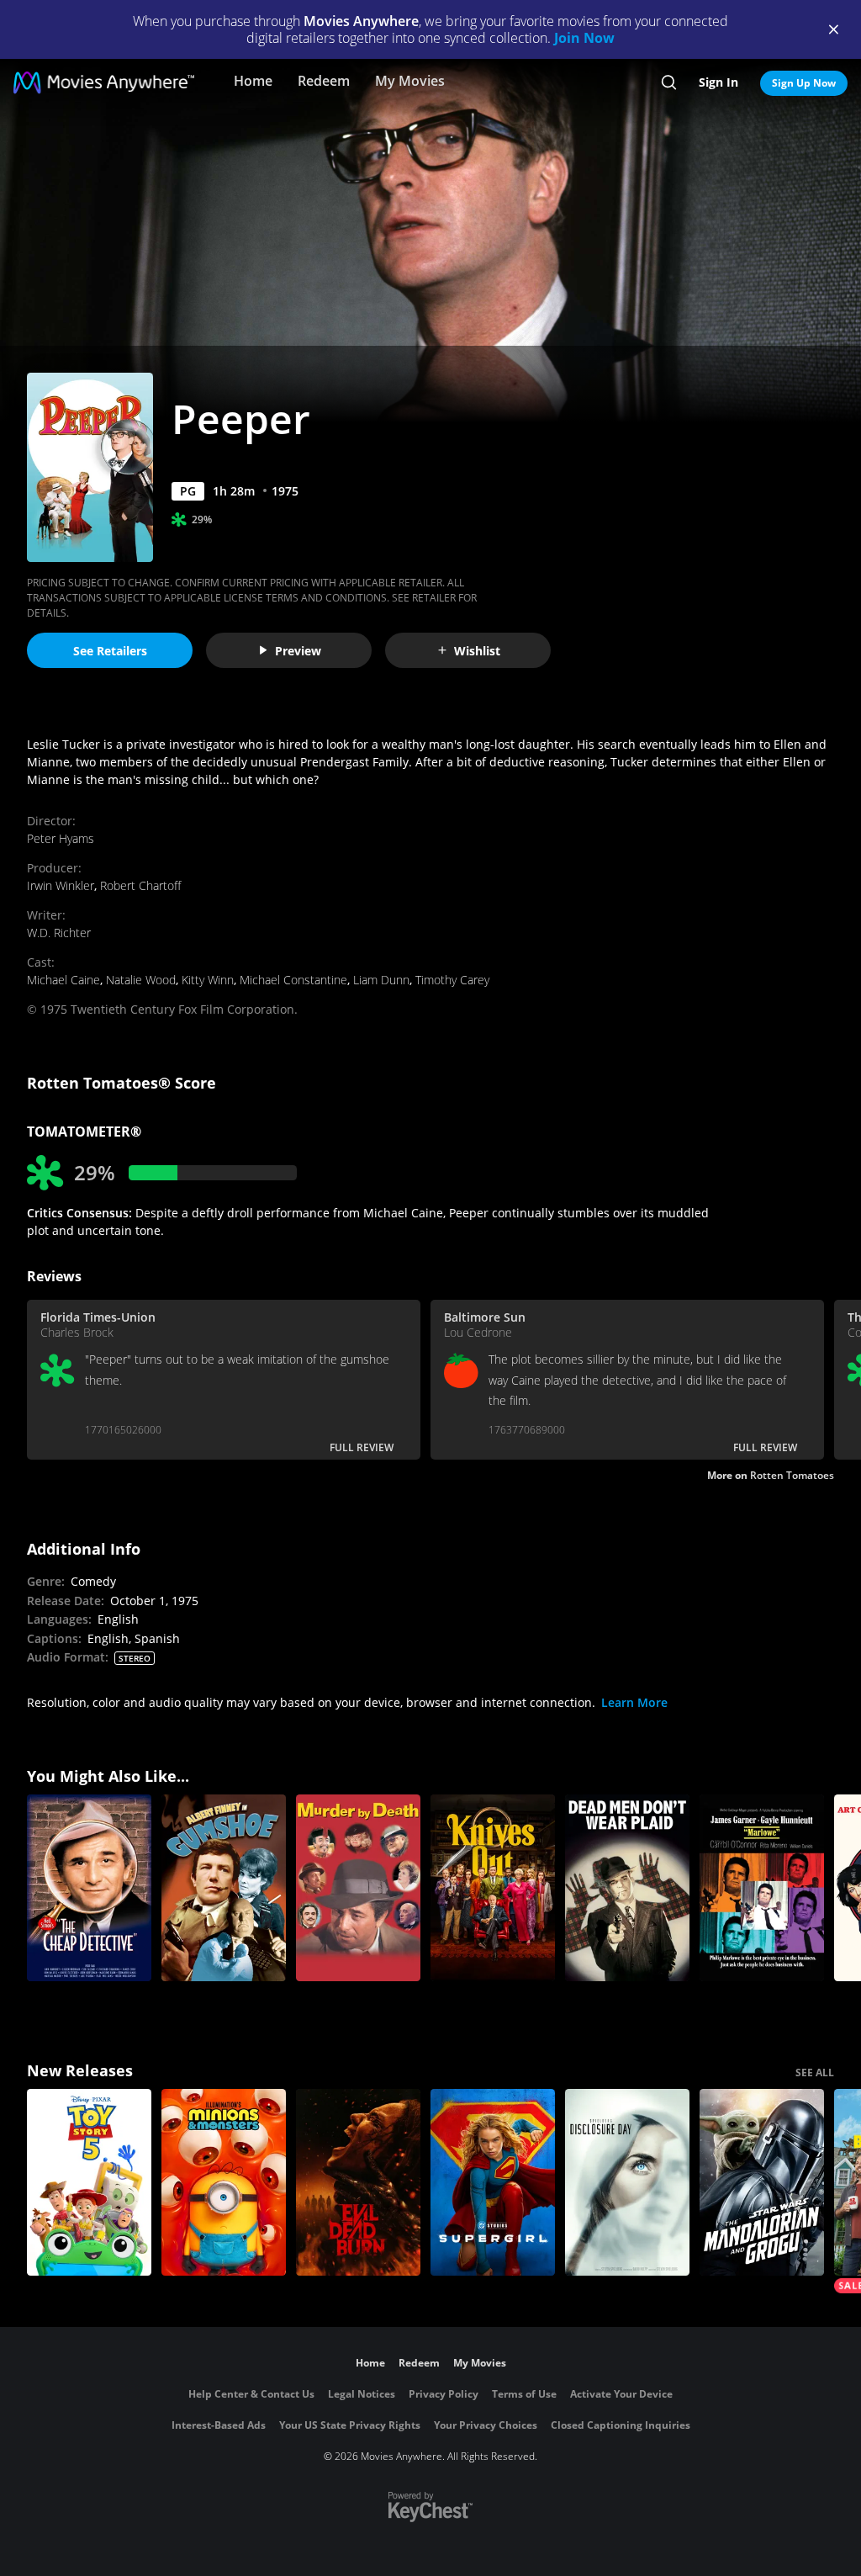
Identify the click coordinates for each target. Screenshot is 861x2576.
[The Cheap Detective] (89, 1888)
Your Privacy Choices (486, 2425)
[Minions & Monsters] (224, 2182)
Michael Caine (63, 980)
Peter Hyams (61, 838)
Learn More (634, 1702)
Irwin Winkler (61, 885)
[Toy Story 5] (89, 2182)
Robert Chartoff (140, 885)
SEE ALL (815, 2072)
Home (253, 81)
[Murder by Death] (358, 1888)
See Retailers (110, 651)
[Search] (669, 82)
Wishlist (477, 651)
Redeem (324, 81)
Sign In (718, 82)
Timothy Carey (452, 980)
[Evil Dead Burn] (358, 2182)
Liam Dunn (381, 980)
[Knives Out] (493, 1888)
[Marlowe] (762, 1888)
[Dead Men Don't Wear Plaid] (627, 1888)
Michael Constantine (293, 980)
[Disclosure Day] (627, 2182)
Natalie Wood (141, 980)
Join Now (584, 38)
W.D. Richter (59, 933)
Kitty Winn (208, 980)
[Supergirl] (493, 2182)
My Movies (410, 81)
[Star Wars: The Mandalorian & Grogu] (762, 2182)
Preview (298, 651)
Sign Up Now (804, 83)
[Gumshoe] (224, 1888)
